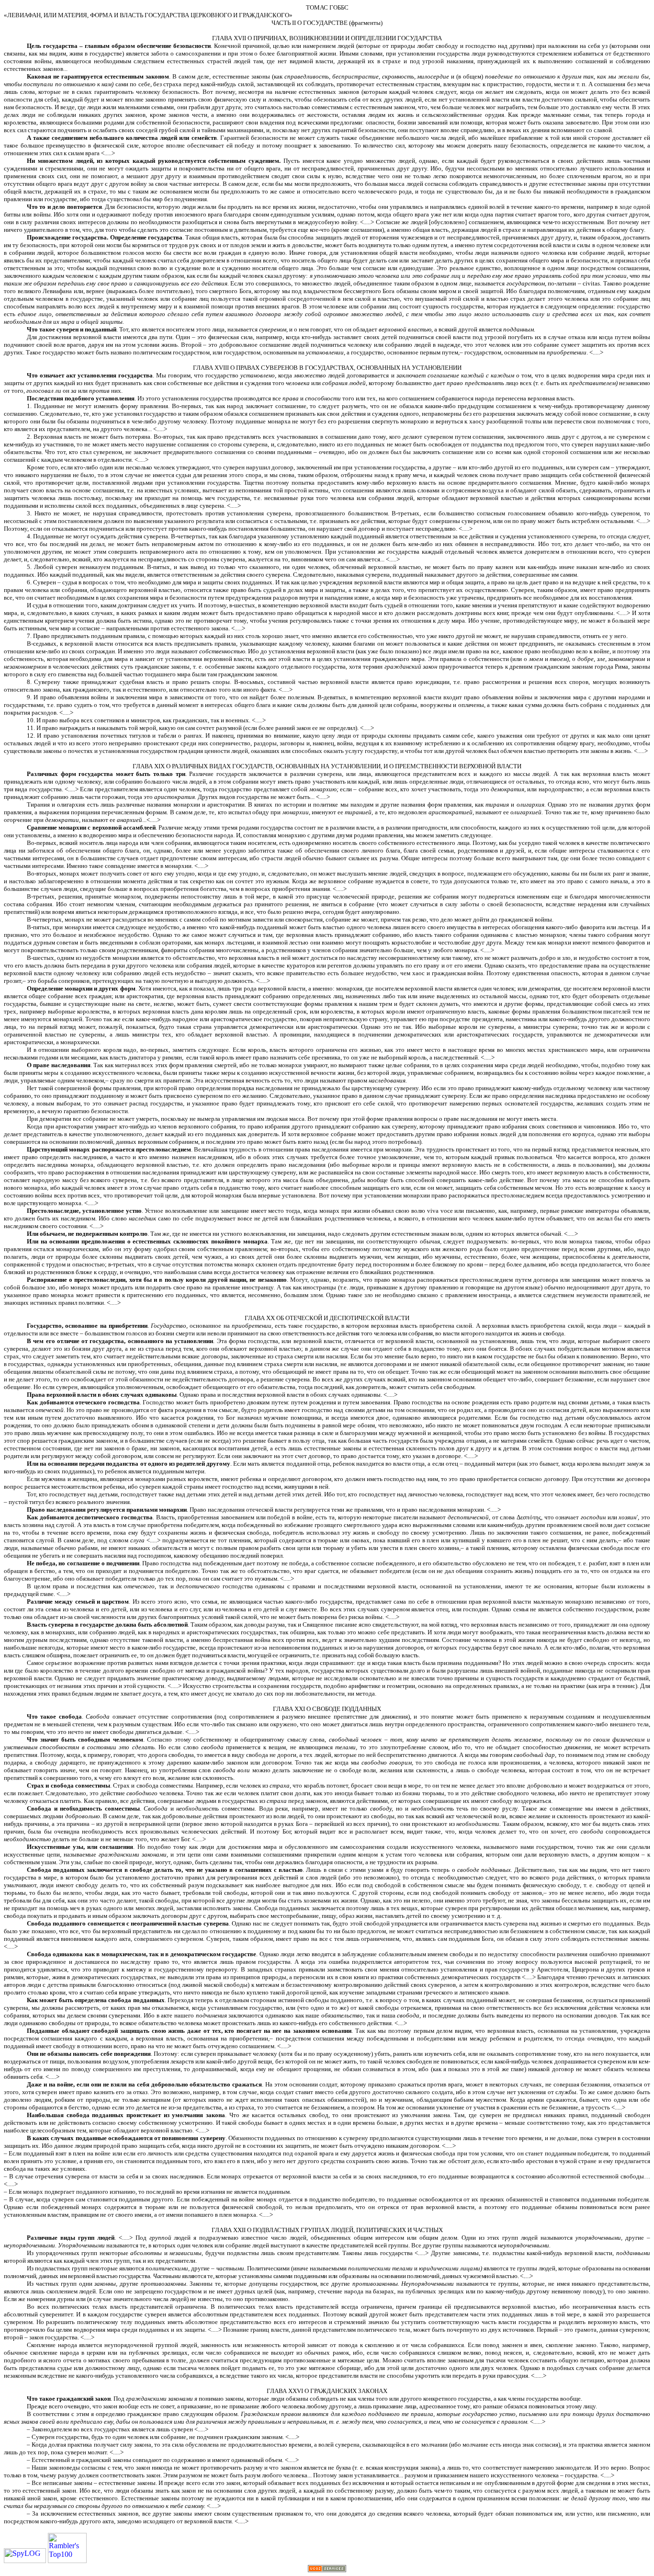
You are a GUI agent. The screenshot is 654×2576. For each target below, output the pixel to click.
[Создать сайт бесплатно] (327, 2570)
